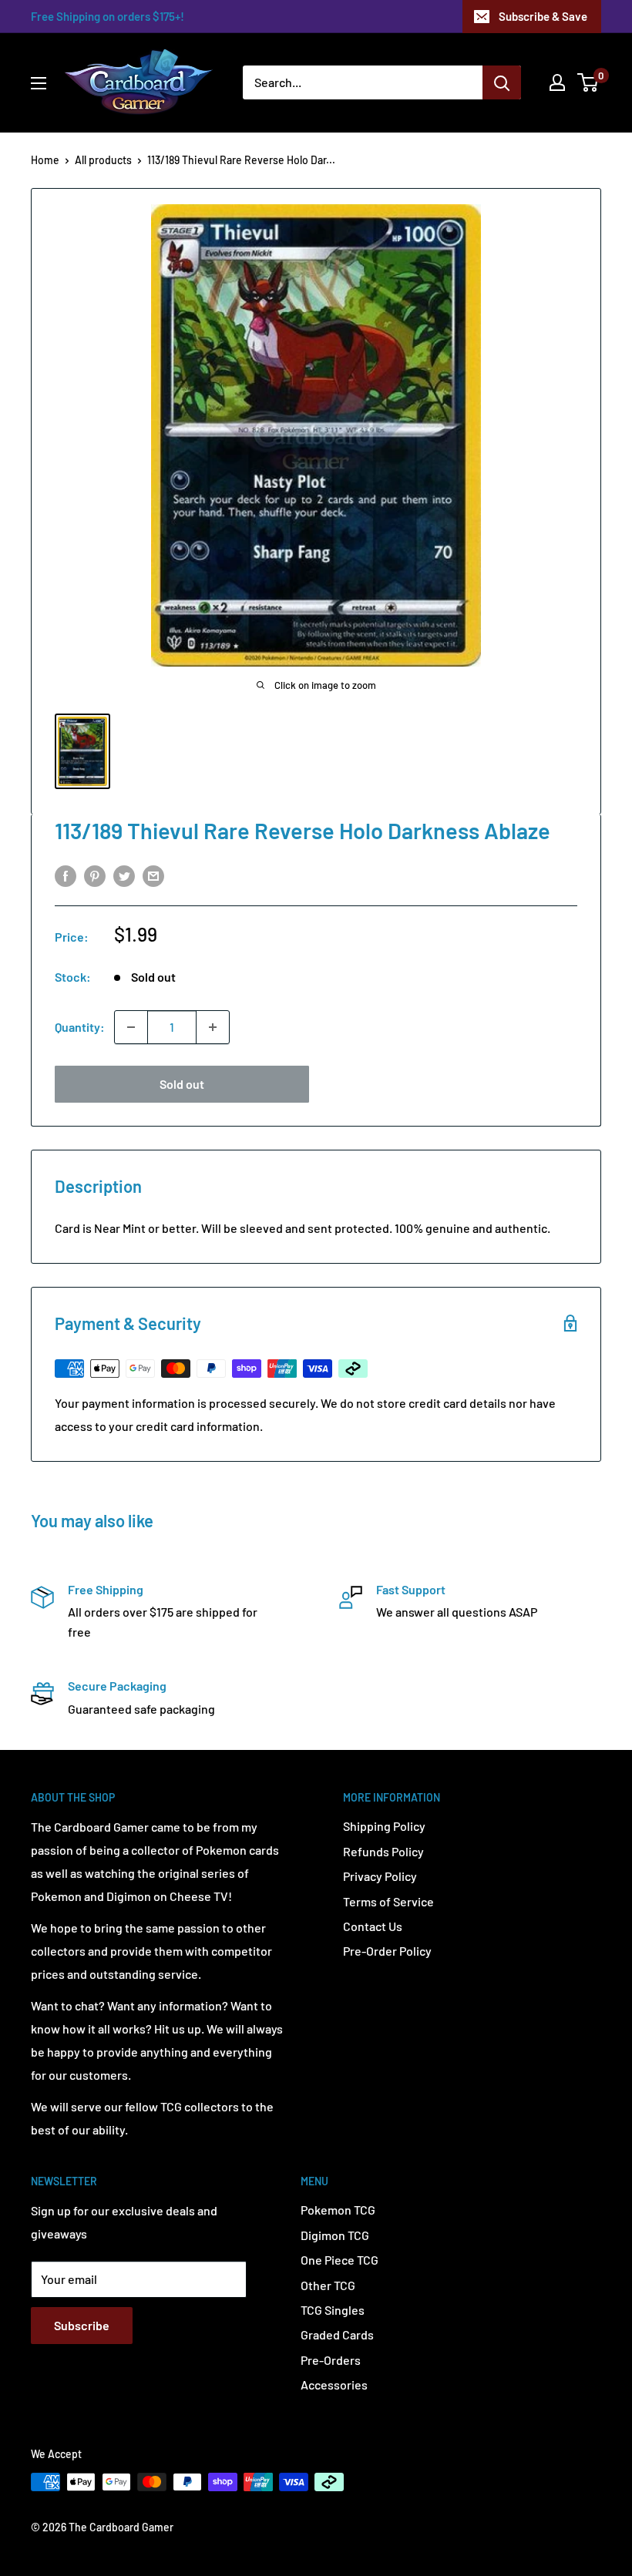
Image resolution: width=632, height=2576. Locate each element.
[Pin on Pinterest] (95, 875)
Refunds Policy (383, 1851)
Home (45, 160)
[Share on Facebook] (66, 875)
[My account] (557, 82)
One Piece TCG (340, 2260)
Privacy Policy (380, 1876)
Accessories (334, 2385)
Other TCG (328, 2285)
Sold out (182, 1084)
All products (103, 160)
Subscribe (82, 2325)
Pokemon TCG (338, 2210)
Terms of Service (388, 1901)
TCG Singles (333, 2310)
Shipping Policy (384, 1826)
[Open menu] (39, 83)
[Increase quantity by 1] (213, 1027)
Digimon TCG (335, 2235)
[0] (588, 82)
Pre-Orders (331, 2360)
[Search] (502, 82)
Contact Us (373, 1926)
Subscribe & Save (543, 16)
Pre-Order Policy (387, 1951)
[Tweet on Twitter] (124, 875)
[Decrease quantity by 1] (131, 1027)
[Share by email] (153, 875)
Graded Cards (337, 2334)
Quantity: (80, 1027)
